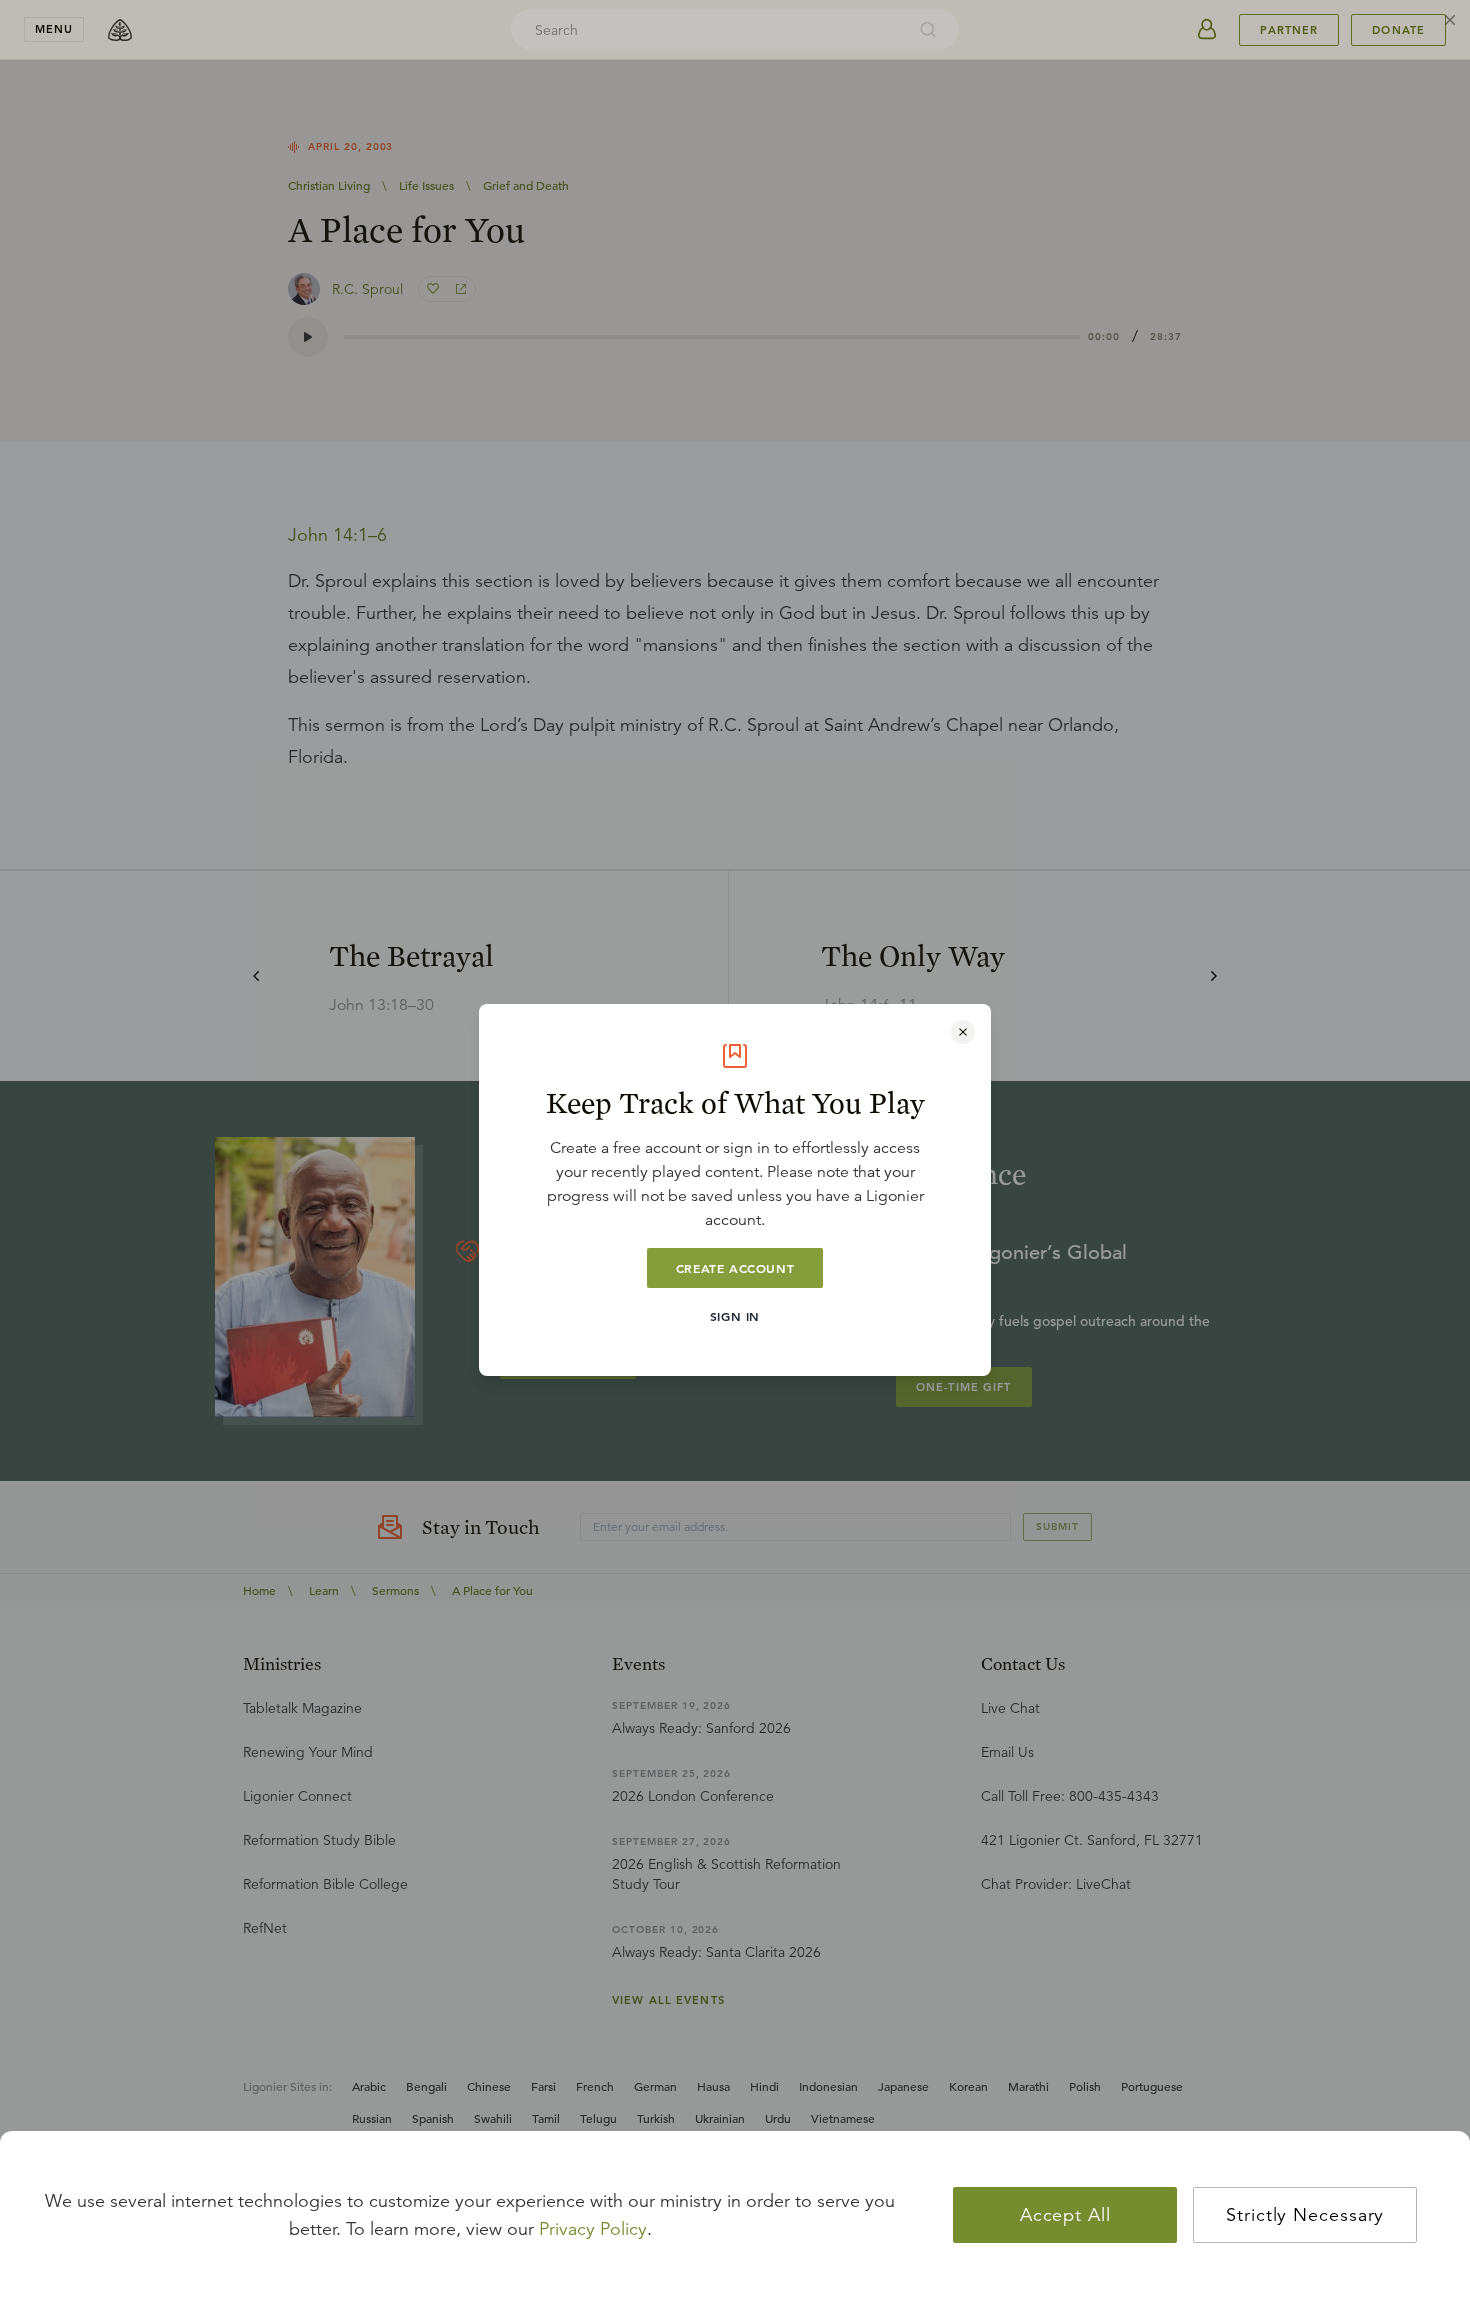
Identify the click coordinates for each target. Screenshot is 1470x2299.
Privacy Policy (593, 2229)
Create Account (735, 1268)
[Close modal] (963, 1032)
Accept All (1065, 2215)
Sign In (735, 1316)
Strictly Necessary (1305, 2215)
